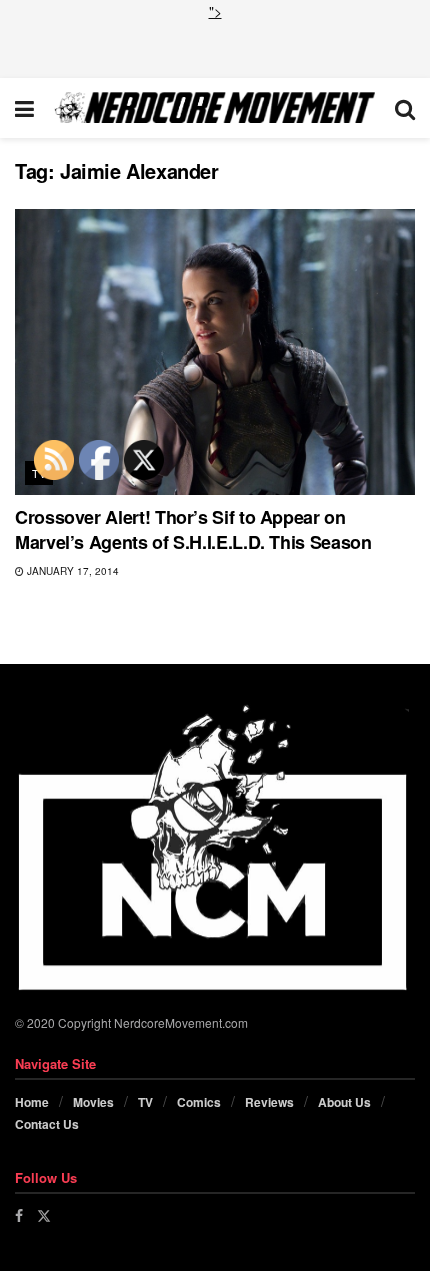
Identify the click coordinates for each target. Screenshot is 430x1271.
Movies (93, 1102)
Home (32, 1102)
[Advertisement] (215, 47)
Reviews (269, 1102)
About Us (344, 1102)
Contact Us (47, 1124)
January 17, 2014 (71, 571)
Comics (199, 1102)
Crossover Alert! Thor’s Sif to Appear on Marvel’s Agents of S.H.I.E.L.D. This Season (193, 529)
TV (145, 1102)
